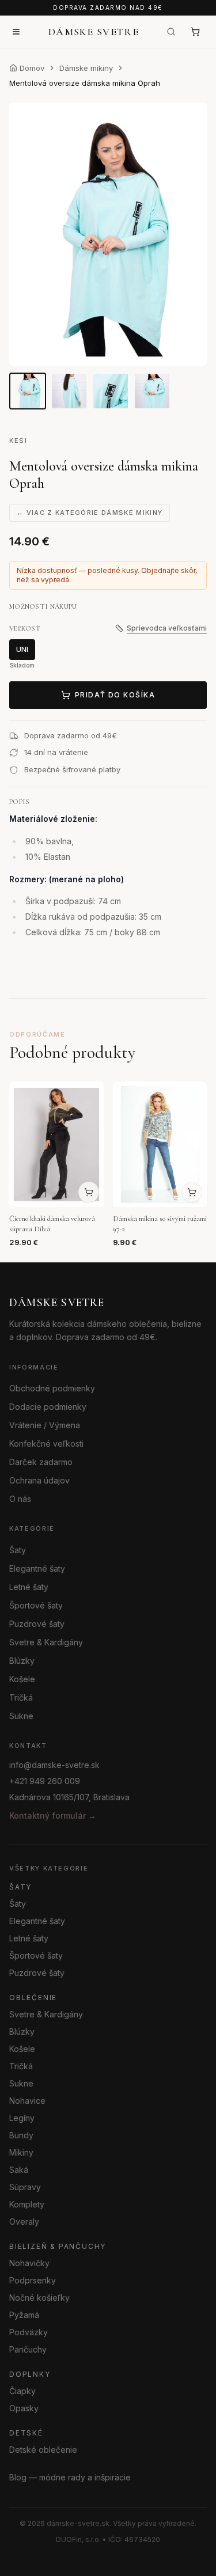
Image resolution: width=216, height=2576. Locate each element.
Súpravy (25, 2186)
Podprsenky (33, 2280)
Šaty (18, 1549)
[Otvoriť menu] (16, 32)
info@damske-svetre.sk (54, 1765)
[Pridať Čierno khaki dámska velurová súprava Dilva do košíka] (89, 1192)
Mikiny (21, 2152)
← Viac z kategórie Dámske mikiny (90, 513)
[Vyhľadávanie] (171, 32)
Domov (32, 68)
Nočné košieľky (39, 2297)
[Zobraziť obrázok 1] (28, 391)
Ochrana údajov (39, 1480)
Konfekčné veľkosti (46, 1443)
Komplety (27, 2204)
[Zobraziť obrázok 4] (152, 391)
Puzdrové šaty (37, 1623)
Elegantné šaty (37, 1568)
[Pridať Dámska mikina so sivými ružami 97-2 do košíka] (192, 1192)
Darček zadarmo (41, 1462)
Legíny (22, 2117)
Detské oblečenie (43, 2449)
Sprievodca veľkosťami (167, 628)
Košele (22, 1678)
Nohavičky (29, 2262)
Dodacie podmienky (48, 1407)
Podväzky (29, 2332)
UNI (22, 649)
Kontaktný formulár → (53, 1816)
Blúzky (22, 1660)
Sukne (21, 1715)
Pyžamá (24, 2314)
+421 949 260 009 (45, 1781)
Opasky (24, 2408)
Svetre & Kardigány (46, 1642)
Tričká (21, 1697)
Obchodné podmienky (52, 1388)
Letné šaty (29, 1586)
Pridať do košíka (115, 695)
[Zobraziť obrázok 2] (69, 391)
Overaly (24, 2221)
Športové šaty (36, 1605)
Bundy (21, 2135)
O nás (20, 1499)
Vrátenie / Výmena (45, 1425)
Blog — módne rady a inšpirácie (70, 2477)
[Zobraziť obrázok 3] (111, 391)
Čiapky (22, 2390)
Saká (19, 2169)
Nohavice (27, 2100)
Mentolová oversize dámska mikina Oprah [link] (85, 83)
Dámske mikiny (86, 68)
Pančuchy (28, 2349)
